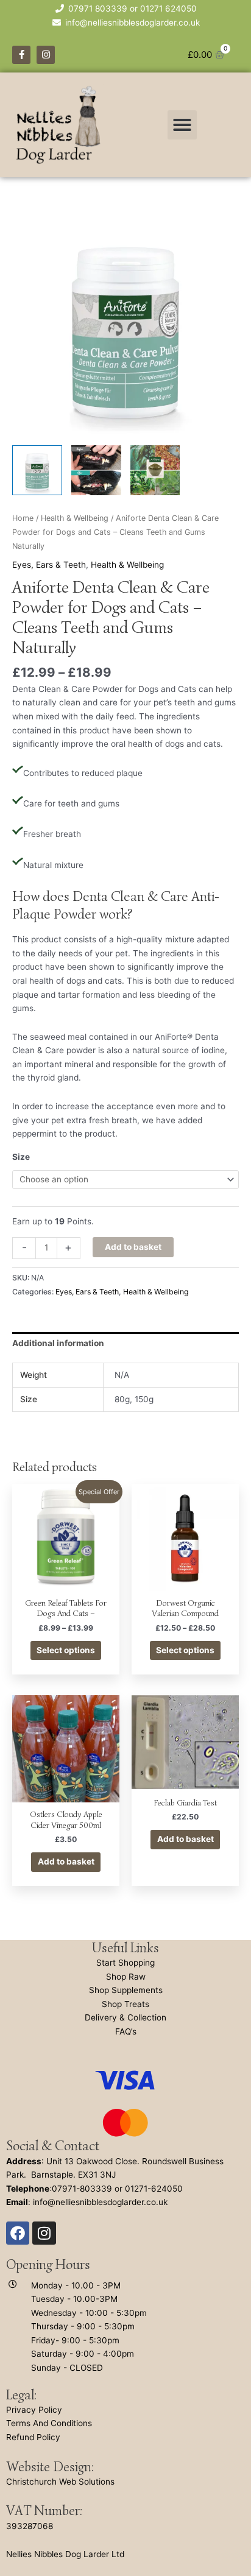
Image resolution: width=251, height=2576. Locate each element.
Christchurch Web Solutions (60, 2482)
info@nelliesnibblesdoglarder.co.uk (100, 2202)
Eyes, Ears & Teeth (49, 565)
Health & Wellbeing (75, 518)
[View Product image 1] (37, 470)
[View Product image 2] (96, 470)
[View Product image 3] (155, 470)
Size (21, 1157)
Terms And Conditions (49, 2423)
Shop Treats (125, 2004)
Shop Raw (126, 1977)
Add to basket (133, 1247)
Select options (66, 1650)
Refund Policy (33, 2437)
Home (23, 518)
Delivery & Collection (125, 2017)
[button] (182, 125)
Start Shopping (125, 1963)
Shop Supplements (126, 1990)
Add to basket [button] (66, 1861)
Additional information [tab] (58, 1343)
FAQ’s (126, 2031)
